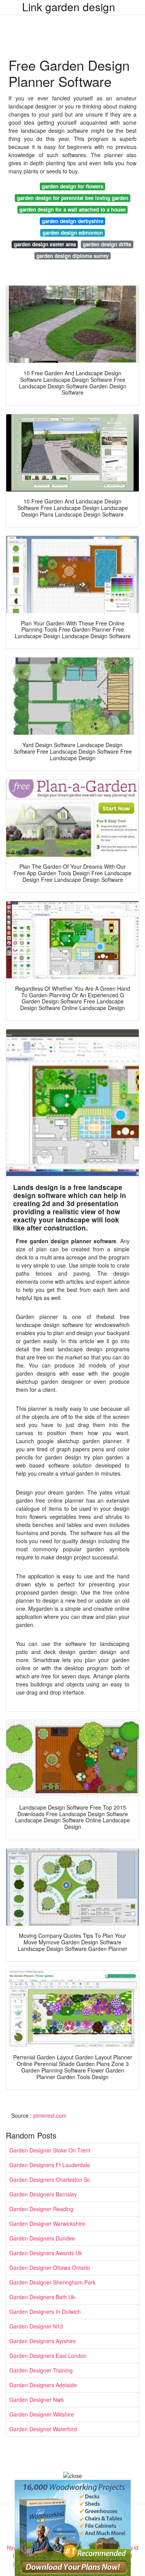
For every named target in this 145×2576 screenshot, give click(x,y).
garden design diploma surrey (72, 256)
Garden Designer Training (41, 2370)
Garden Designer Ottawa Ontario (50, 2268)
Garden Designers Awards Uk (46, 2253)
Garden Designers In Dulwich (45, 2312)
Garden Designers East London (48, 2356)
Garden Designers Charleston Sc (50, 2179)
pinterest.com (50, 2115)
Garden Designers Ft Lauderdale (50, 2165)
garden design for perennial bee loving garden (73, 198)
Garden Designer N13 (36, 2326)
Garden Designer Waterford (43, 2429)
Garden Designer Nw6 (37, 2400)
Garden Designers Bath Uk (42, 2297)
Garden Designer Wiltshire (42, 2414)
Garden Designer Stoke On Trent (50, 2150)
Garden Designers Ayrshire (43, 2341)
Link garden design (69, 7)
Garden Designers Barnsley (43, 2194)
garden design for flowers (72, 186)
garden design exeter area (45, 244)
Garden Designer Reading (41, 2209)
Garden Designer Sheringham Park (52, 2282)
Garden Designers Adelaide (43, 2385)
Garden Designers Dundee (42, 2238)
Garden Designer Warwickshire (47, 2223)
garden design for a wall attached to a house (72, 209)
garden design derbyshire (72, 221)
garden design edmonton (73, 233)
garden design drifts (107, 244)
